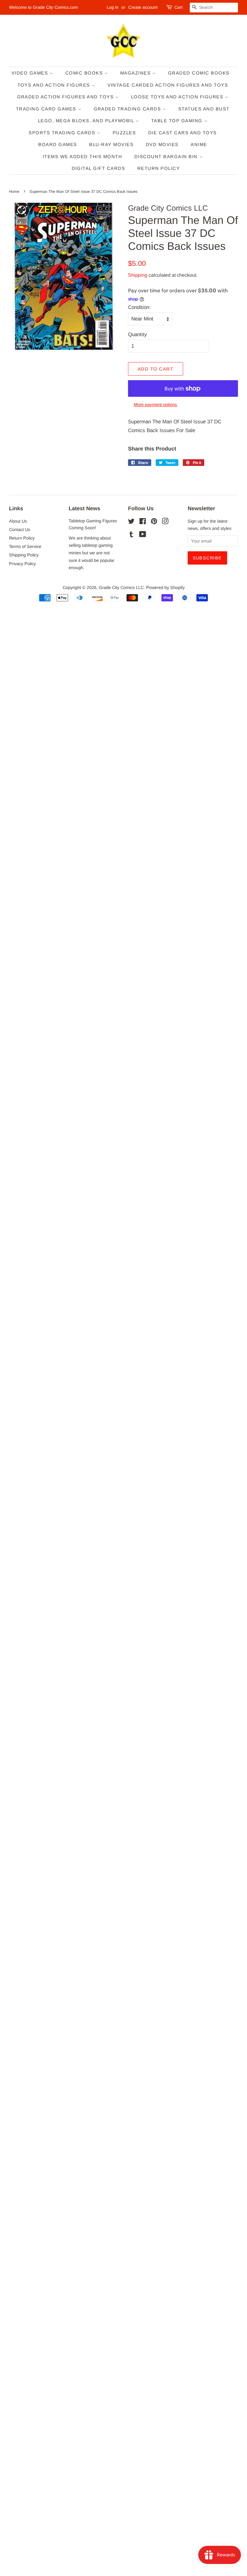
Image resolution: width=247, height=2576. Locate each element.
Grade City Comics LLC (121, 587)
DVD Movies (162, 144)
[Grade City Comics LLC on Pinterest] (154, 522)
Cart (178, 7)
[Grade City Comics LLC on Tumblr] (131, 535)
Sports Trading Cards (63, 133)
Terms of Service (25, 546)
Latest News (84, 508)
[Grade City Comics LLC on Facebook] (143, 522)
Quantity (138, 334)
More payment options (155, 404)
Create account (143, 7)
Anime (199, 144)
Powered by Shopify (165, 587)
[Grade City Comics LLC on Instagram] (165, 522)
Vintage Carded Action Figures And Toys (168, 85)
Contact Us (20, 530)
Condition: (139, 307)
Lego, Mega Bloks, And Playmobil (87, 121)
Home (14, 191)
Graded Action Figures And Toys (66, 97)
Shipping (138, 275)
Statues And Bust (204, 109)
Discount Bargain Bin (167, 156)
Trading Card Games (47, 109)
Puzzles (124, 133)
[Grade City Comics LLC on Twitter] (131, 522)
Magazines (136, 73)
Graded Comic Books (199, 73)
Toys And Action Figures (55, 85)
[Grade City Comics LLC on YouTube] (143, 535)
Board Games (58, 144)
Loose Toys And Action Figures (178, 97)
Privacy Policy (22, 564)
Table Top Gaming (178, 121)
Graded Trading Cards (128, 109)
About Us (18, 521)
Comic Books (85, 73)
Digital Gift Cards (98, 168)
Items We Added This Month (83, 156)
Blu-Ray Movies (111, 144)
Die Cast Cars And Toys (183, 133)
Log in (113, 7)
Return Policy (159, 168)
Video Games (31, 73)
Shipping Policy (24, 555)
